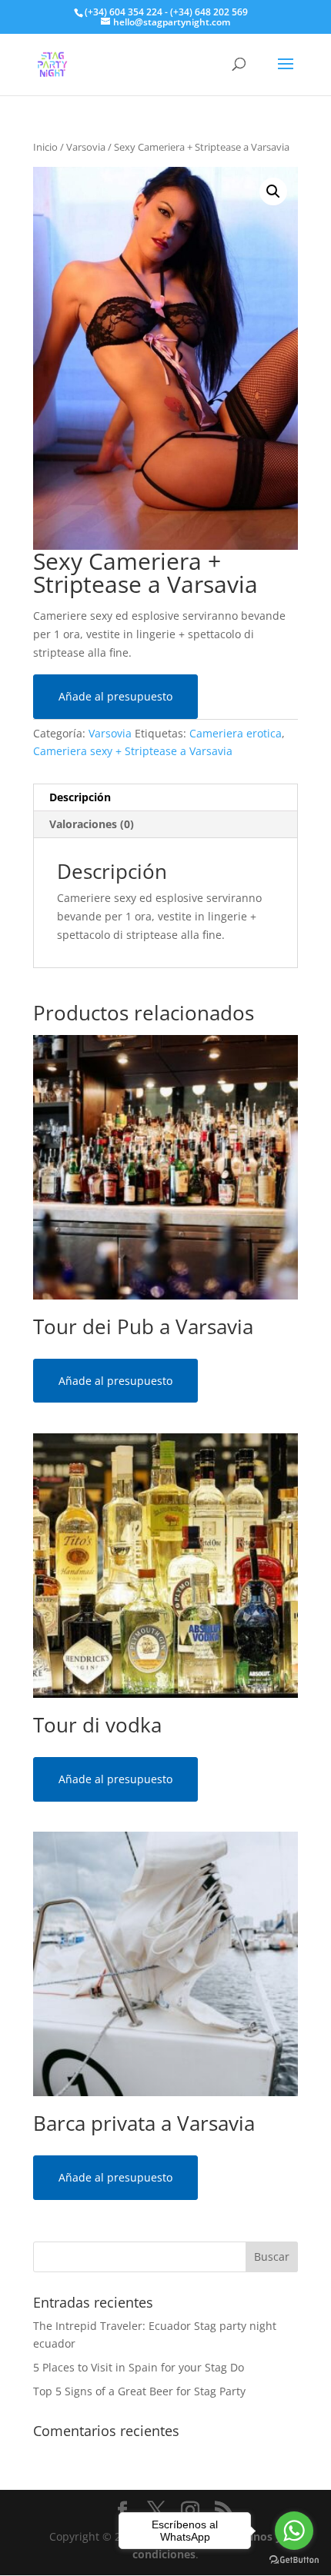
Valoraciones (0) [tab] (92, 824)
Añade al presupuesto (115, 696)
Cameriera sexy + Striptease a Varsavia (133, 751)
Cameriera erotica (236, 733)
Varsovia (86, 147)
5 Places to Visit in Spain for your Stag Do (139, 2367)
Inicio (45, 147)
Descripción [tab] (80, 797)
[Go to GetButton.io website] (294, 2560)
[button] (273, 191)
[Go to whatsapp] (294, 2531)
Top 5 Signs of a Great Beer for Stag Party (139, 2391)
